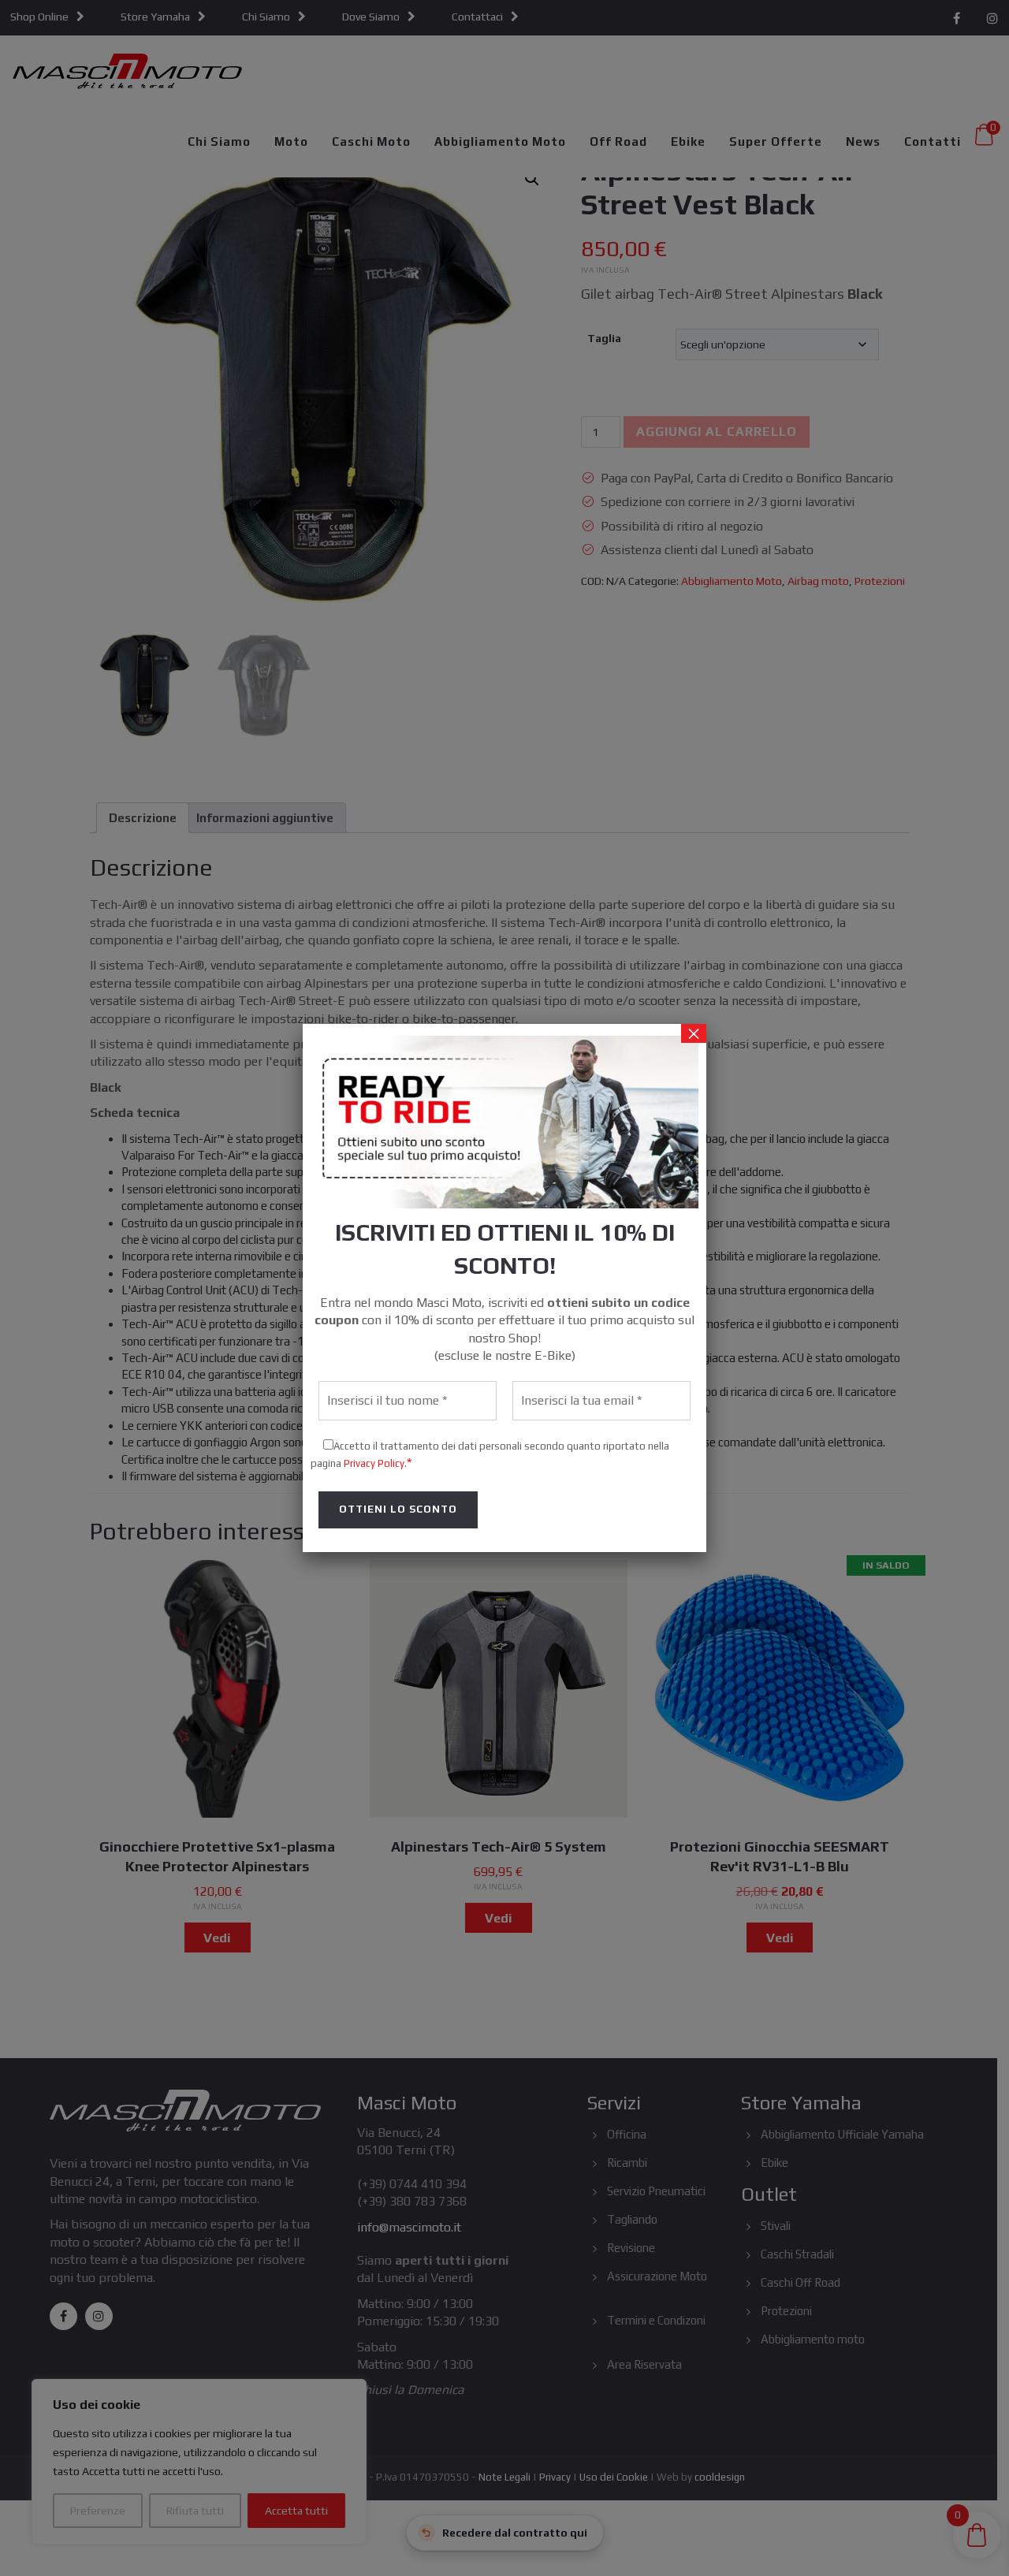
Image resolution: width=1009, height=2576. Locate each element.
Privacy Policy (374, 1463)
